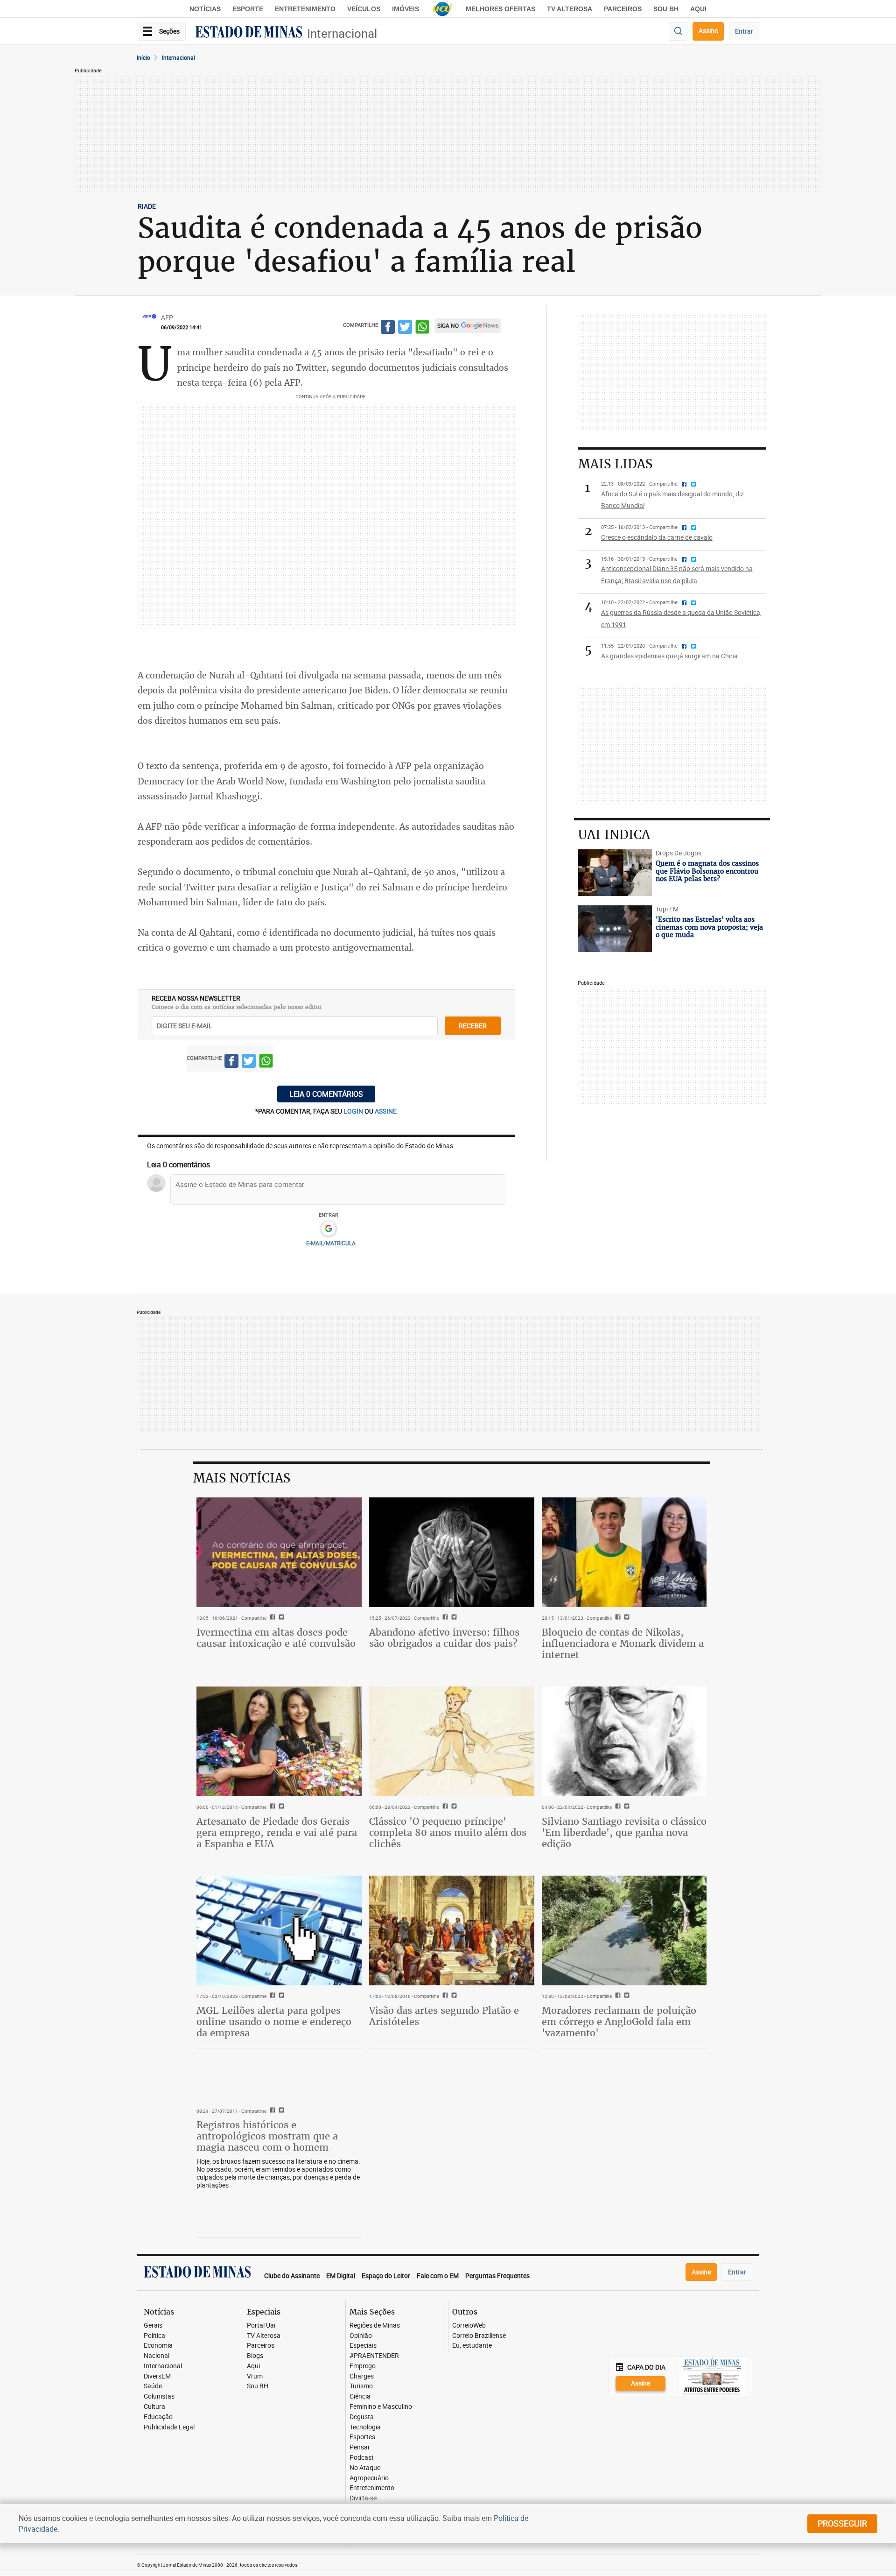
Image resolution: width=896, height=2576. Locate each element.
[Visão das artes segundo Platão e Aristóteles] (452, 1931)
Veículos (364, 9)
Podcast (362, 2458)
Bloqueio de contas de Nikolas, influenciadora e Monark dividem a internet (623, 1643)
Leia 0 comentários (326, 1094)
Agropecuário (369, 2478)
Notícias (205, 9)
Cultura (154, 2407)
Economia (158, 2346)
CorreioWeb (469, 2325)
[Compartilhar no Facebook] (388, 328)
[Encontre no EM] (678, 32)
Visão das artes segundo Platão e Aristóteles (444, 2016)
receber (473, 1026)
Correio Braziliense (479, 2336)
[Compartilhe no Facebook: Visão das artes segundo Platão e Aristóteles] (444, 1996)
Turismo (361, 2386)
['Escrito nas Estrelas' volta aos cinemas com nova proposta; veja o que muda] (615, 929)
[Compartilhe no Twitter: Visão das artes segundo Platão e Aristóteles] (453, 1996)
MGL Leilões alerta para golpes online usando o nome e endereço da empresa (274, 2022)
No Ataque (365, 2468)
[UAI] (442, 9)
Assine (708, 31)
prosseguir (842, 2523)
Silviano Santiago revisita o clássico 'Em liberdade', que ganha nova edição (624, 1832)
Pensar (360, 2447)
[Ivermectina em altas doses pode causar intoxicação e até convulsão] (279, 1553)
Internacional (342, 33)
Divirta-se (363, 2498)
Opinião (361, 2336)
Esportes (362, 2437)
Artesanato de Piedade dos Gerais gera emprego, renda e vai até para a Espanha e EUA (277, 1832)
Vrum (255, 2376)
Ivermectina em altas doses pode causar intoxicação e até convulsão (276, 1638)
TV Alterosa (570, 9)
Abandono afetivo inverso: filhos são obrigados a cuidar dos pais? (444, 1638)
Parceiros (623, 9)
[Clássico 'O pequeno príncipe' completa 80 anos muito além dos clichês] (452, 1742)
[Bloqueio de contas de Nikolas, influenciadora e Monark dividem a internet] (624, 1553)
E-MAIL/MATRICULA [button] (331, 1243)
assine (386, 1111)
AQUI (698, 9)
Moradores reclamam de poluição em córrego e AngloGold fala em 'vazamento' (619, 2022)
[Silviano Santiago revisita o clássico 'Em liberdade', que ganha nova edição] (624, 1742)
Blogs (255, 2356)
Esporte (248, 9)
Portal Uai (261, 2325)
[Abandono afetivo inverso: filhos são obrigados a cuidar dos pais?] (452, 1553)
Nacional (157, 2356)
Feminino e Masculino (381, 2407)
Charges (362, 2376)
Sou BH (666, 9)
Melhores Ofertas (500, 9)
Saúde (153, 2386)
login (354, 1111)
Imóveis (406, 9)
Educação (158, 2417)
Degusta (362, 2417)
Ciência (360, 2396)
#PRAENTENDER (374, 2356)
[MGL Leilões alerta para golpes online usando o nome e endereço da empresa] (279, 1931)
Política (154, 2336)
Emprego (363, 2366)
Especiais (363, 2346)
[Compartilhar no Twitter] (405, 328)
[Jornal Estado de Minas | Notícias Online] (249, 33)
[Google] (328, 1229)
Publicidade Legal (169, 2427)
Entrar (744, 31)
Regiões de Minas (375, 2325)
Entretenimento (305, 9)
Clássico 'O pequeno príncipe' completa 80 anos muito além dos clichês (448, 1832)
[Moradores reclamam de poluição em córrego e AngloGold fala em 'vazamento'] (624, 1931)
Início (143, 57)
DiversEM (157, 2376)
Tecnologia (365, 2427)
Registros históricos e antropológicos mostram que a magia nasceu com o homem (267, 2136)
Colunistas (159, 2396)
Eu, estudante (472, 2346)
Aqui (253, 2366)
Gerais (153, 2325)
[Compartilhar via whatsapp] (422, 328)
